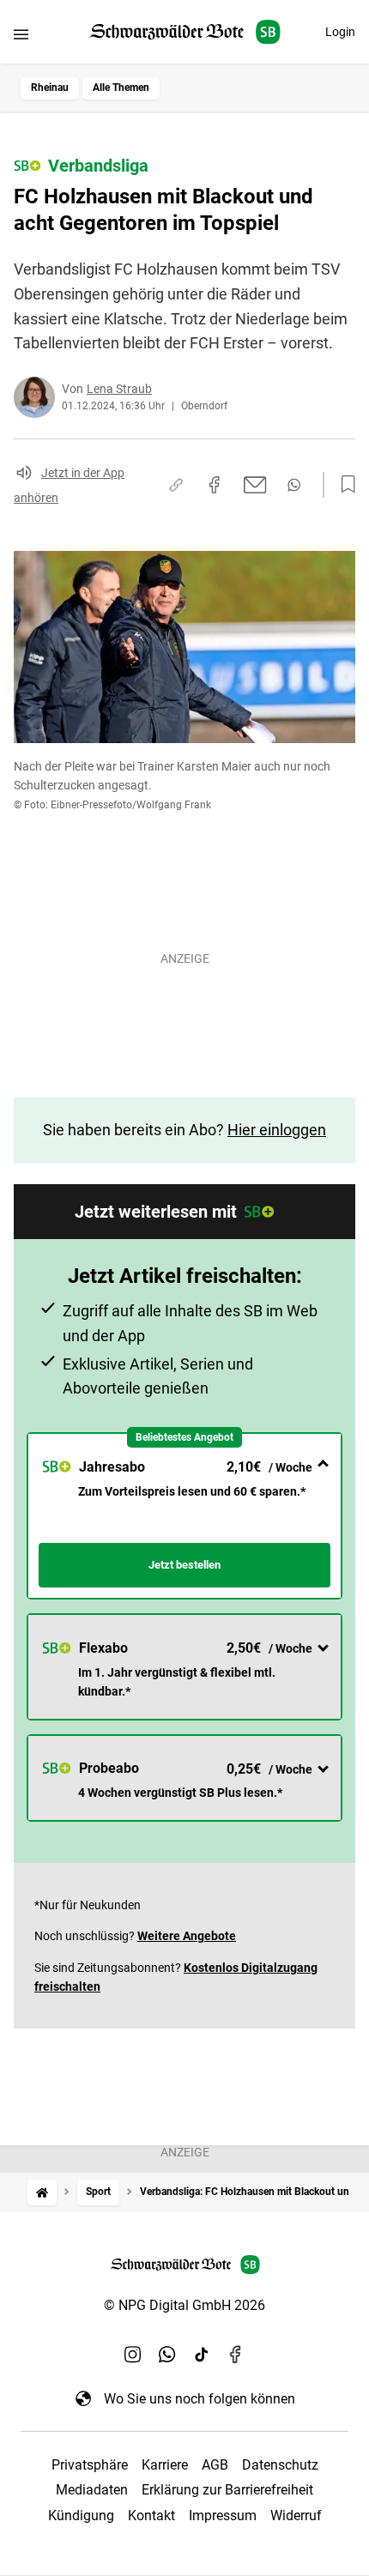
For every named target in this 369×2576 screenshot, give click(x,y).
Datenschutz (280, 2465)
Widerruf (296, 2516)
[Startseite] (42, 2192)
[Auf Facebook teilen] (215, 485)
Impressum (223, 2516)
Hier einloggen (277, 1130)
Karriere (165, 2465)
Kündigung (81, 2516)
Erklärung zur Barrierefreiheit (227, 2490)
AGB (215, 2465)
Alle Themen (121, 88)
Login (340, 32)
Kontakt (151, 2516)
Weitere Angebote (187, 1936)
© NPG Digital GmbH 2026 (184, 2305)
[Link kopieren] (176, 485)
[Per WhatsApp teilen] (294, 485)
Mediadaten (92, 2490)
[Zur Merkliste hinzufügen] (343, 485)
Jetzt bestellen (184, 1565)
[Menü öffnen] (21, 34)
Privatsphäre (90, 2465)
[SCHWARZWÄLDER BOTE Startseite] (185, 32)
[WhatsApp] (167, 2354)
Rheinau (50, 88)
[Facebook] (236, 2354)
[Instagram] (133, 2354)
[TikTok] (202, 2354)
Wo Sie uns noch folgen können (200, 2399)
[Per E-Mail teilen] (255, 485)
